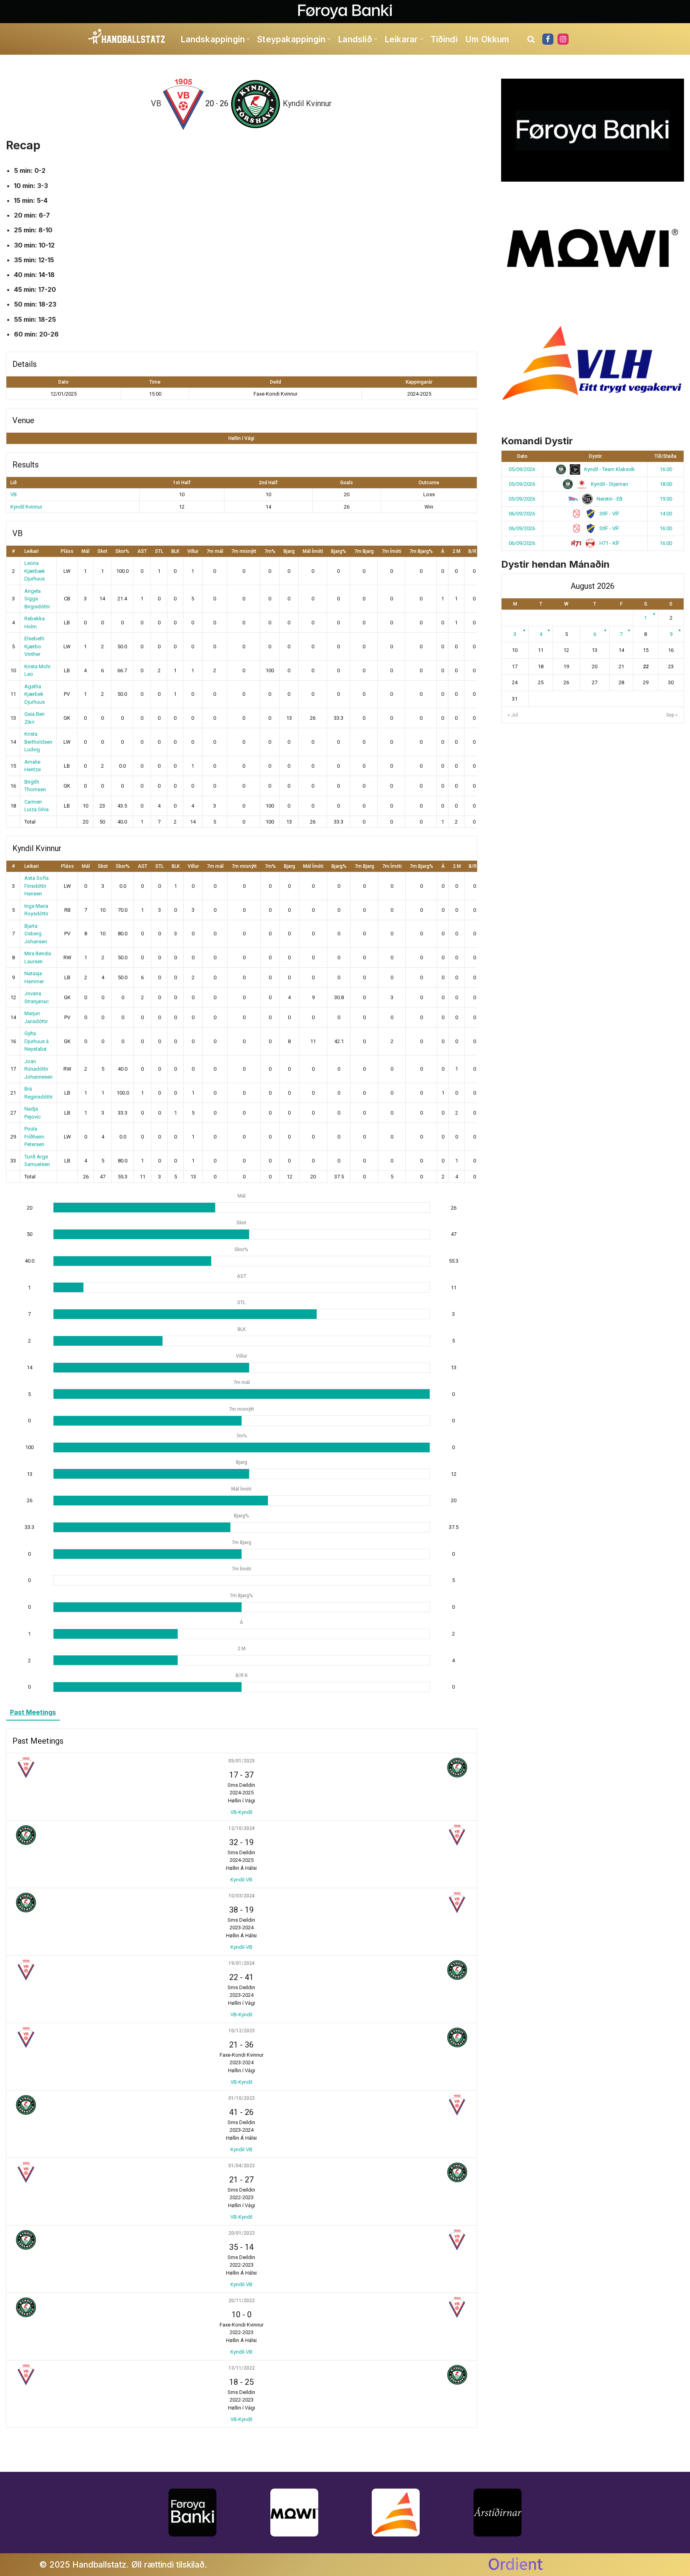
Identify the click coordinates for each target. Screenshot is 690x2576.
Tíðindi (444, 39)
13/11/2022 (242, 2368)
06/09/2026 (522, 514)
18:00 (666, 484)
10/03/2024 (242, 1896)
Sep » (672, 715)
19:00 (666, 499)
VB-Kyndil (241, 1812)
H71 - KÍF (609, 543)
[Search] (531, 39)
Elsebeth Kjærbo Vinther (34, 646)
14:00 (666, 514)
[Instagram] (563, 39)
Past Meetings (33, 1712)
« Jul (513, 715)
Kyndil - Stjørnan (609, 484)
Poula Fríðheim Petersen (34, 1137)
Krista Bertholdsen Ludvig (38, 742)
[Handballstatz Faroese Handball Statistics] (127, 37)
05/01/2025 (242, 1761)
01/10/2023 (242, 2098)
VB (14, 494)
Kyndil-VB (241, 1880)
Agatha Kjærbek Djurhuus (35, 694)
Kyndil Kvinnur (26, 507)
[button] (248, 39)
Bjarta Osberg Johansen (36, 934)
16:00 (666, 469)
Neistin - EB (609, 499)
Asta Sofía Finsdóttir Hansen (37, 886)
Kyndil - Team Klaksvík (609, 469)
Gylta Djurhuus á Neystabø (37, 1041)
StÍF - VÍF (609, 514)
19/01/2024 (242, 1963)
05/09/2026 (522, 469)
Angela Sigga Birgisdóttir (37, 599)
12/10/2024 (242, 1828)
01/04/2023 (242, 2166)
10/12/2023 (242, 2031)
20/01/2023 (242, 2233)
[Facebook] (548, 39)
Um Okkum (487, 39)
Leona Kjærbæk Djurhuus (35, 571)
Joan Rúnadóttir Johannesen (39, 1069)
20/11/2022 (242, 2301)
